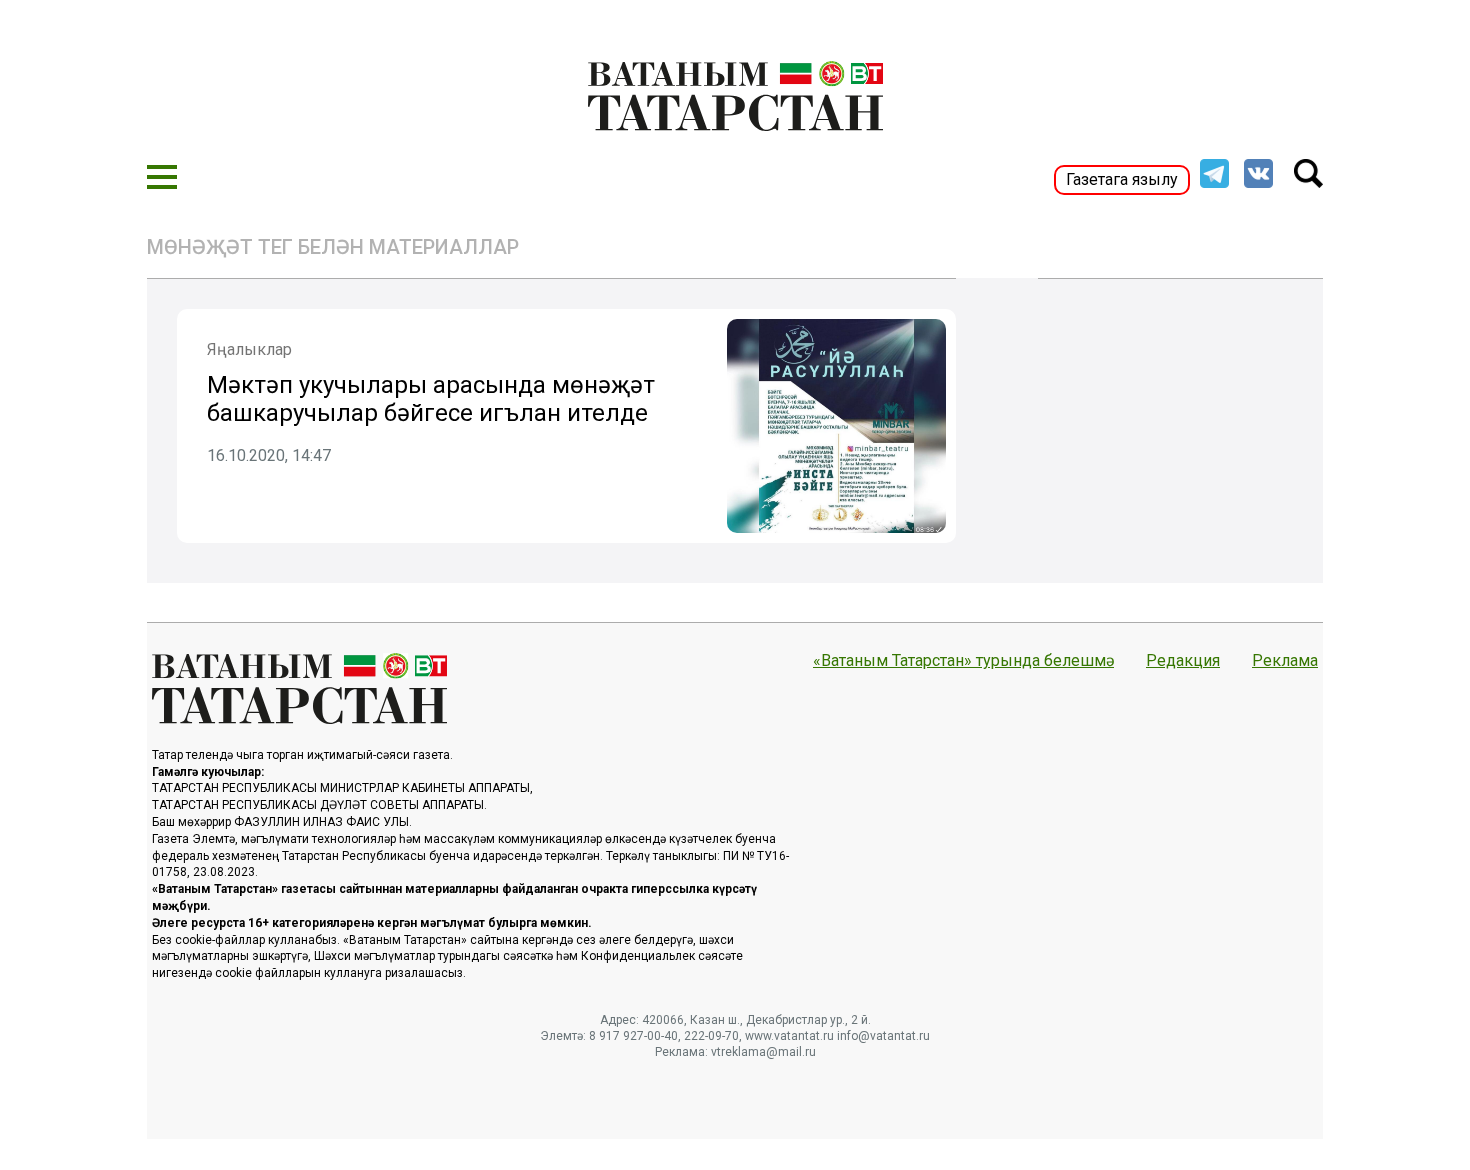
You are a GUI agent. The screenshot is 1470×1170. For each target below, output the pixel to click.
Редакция (1183, 661)
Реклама (1285, 661)
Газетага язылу (1122, 179)
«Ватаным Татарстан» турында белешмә (963, 661)
